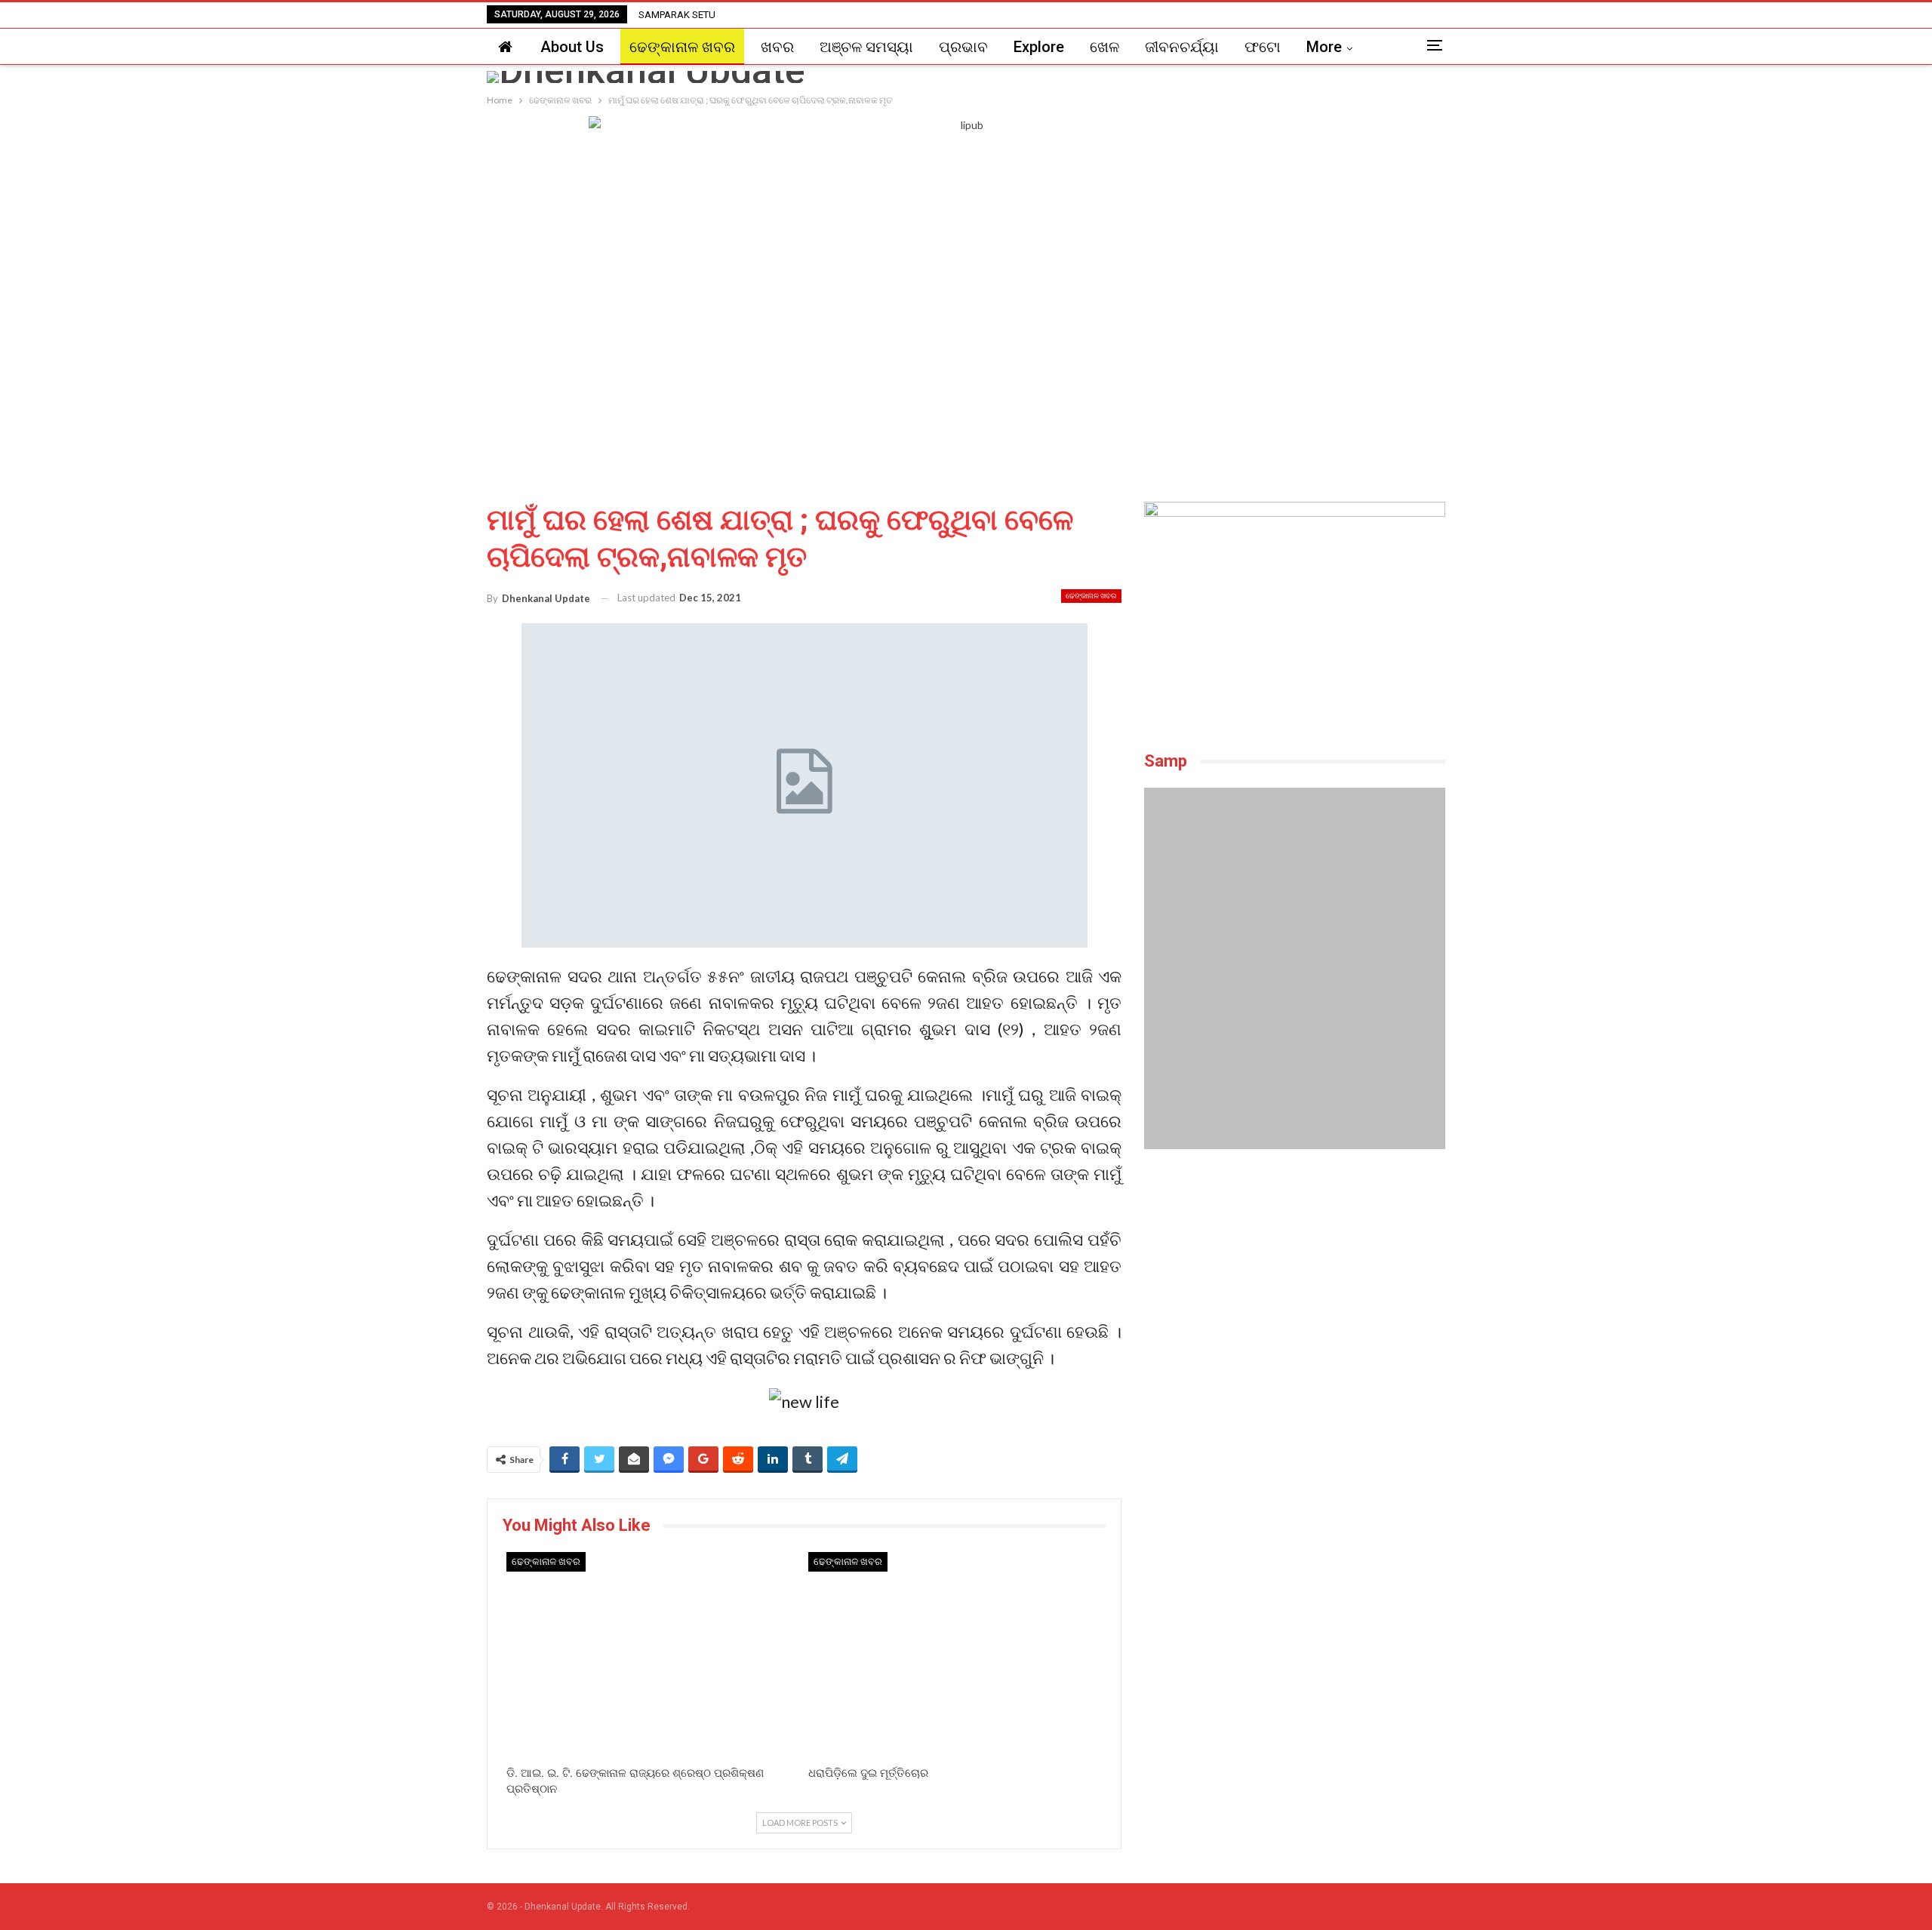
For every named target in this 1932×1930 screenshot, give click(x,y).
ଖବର (777, 47)
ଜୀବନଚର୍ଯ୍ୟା (1182, 47)
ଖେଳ (1104, 47)
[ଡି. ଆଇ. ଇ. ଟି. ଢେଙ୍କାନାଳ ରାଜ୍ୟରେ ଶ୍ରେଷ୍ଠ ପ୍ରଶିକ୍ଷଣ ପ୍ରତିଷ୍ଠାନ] (654, 1655)
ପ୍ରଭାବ (963, 47)
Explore (1039, 47)
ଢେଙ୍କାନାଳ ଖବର (682, 47)
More (1324, 47)
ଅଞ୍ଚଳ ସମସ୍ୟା (866, 47)
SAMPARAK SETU (677, 15)
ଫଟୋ (1263, 47)
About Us (572, 47)
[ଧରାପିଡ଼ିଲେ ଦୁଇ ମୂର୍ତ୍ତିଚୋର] (955, 1655)
